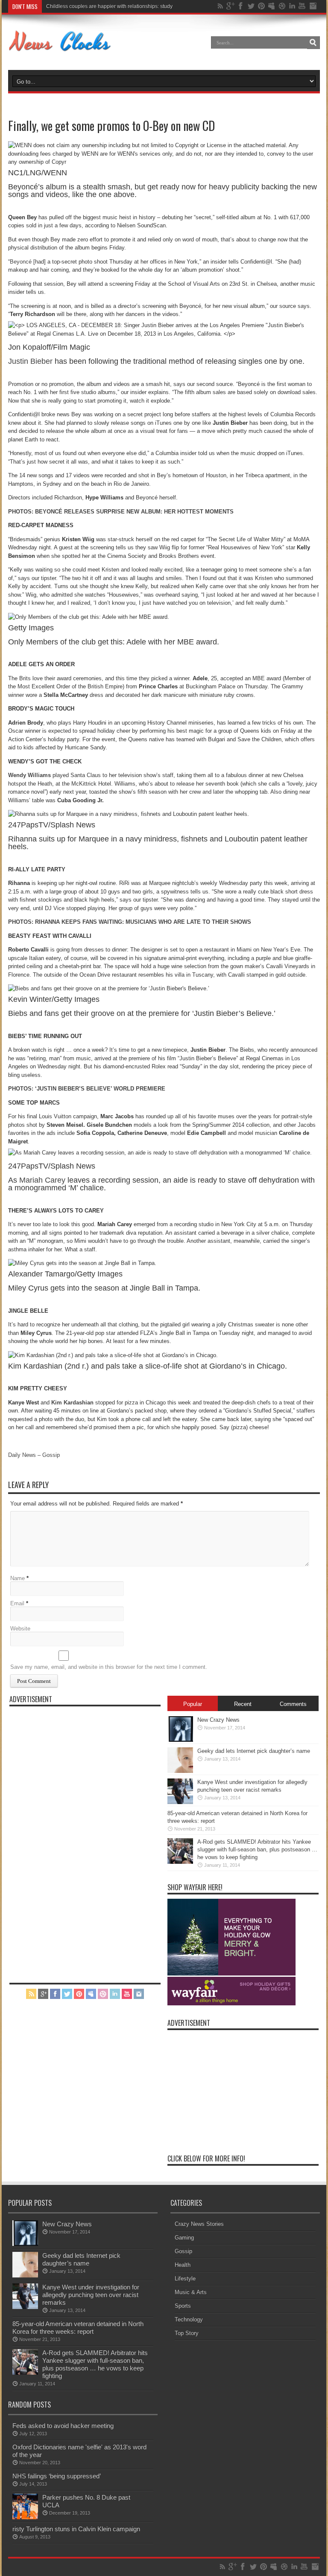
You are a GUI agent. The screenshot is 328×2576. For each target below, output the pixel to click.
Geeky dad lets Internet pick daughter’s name (254, 1751)
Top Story (187, 2333)
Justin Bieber (30, 361)
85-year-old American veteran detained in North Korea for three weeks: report (78, 2328)
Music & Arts (191, 2292)
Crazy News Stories (199, 2224)
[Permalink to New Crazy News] (180, 1740)
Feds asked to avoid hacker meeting (63, 2426)
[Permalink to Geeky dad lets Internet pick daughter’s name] (180, 1771)
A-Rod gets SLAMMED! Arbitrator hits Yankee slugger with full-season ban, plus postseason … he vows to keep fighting (257, 1849)
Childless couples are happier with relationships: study (109, 6)
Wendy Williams (29, 775)
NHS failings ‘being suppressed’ (57, 2476)
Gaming (184, 2238)
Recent (243, 1704)
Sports (183, 2306)
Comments (293, 1704)
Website (20, 1629)
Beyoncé (21, 262)
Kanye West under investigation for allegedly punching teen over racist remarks (91, 2295)
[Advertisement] (73, 1839)
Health (183, 2265)
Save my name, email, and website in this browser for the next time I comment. (109, 1667)
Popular (193, 1704)
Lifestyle (185, 2279)
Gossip (183, 2251)
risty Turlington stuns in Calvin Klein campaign (76, 2529)
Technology (189, 2319)
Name (18, 1578)
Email (17, 1603)
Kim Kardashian (72, 1403)
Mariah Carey (42, 1180)
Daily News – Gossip (34, 1455)
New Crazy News (218, 1720)
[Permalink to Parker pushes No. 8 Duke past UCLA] (25, 2517)
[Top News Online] (60, 49)
